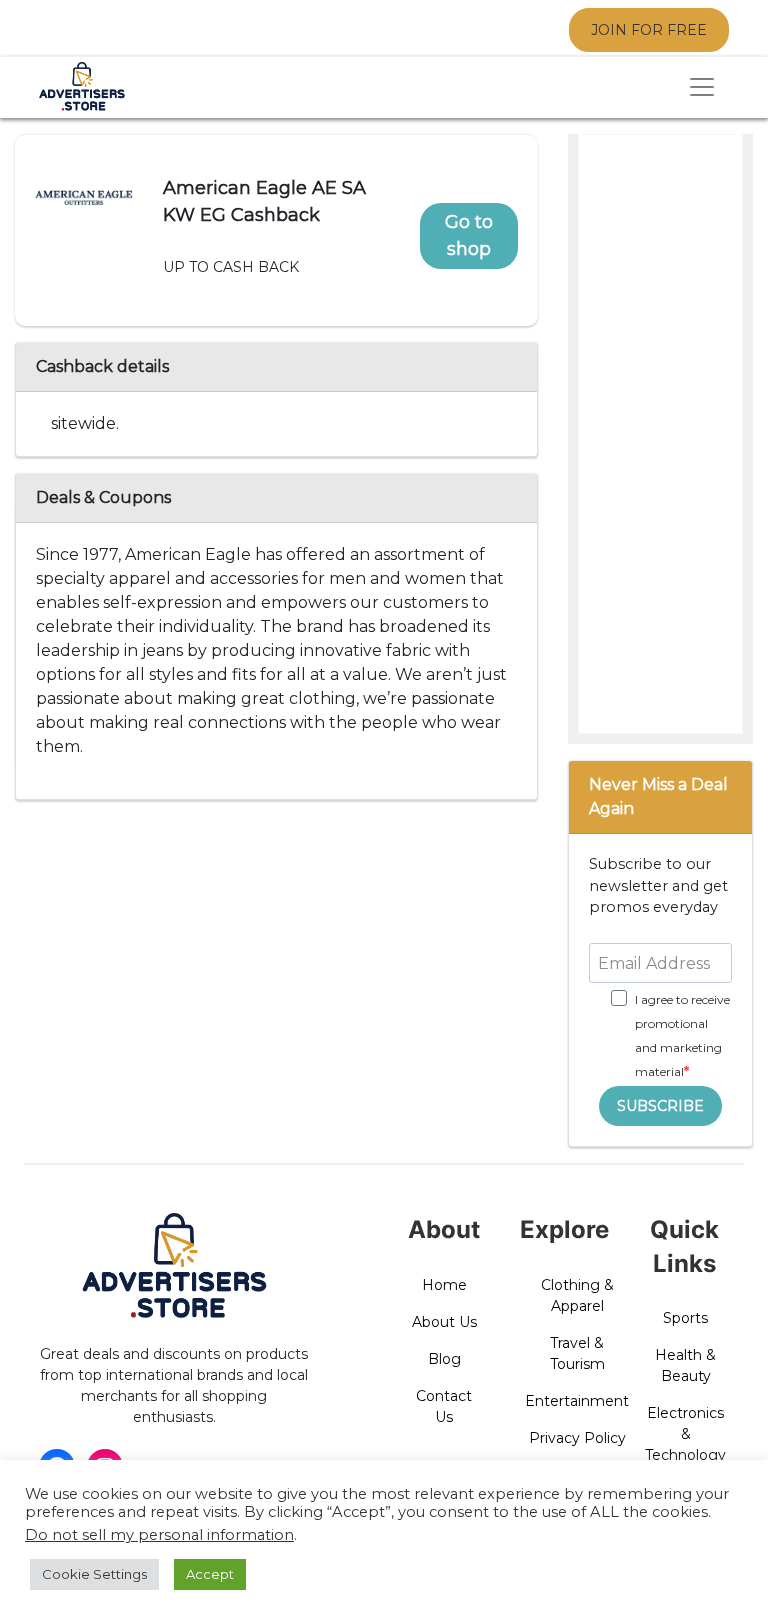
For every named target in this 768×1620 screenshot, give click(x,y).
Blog (444, 1359)
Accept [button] (210, 1574)
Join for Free (649, 30)
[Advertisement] (661, 435)
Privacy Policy (577, 1438)
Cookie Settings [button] (94, 1574)
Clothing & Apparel (577, 1295)
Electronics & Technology (685, 1434)
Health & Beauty (685, 1365)
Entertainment (577, 1401)
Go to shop (469, 235)
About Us (444, 1322)
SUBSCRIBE (660, 1106)
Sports (685, 1318)
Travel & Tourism (577, 1353)
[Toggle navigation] (702, 87)
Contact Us (444, 1406)
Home (444, 1285)
